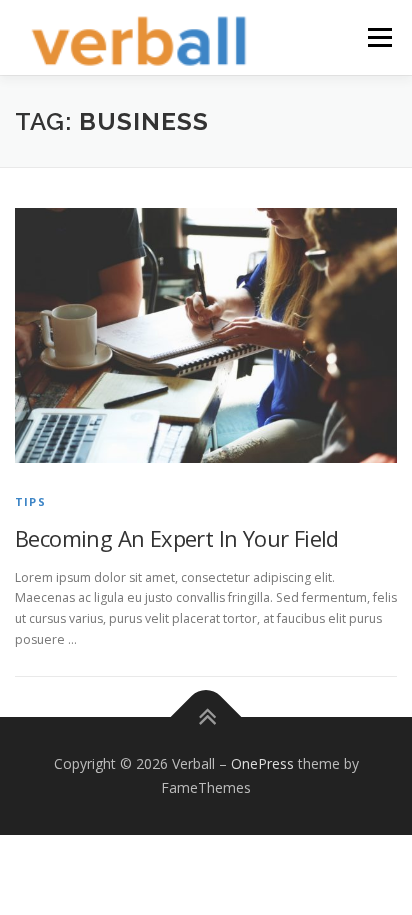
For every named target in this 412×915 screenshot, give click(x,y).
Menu (378, 37)
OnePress (262, 763)
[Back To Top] (206, 717)
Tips (30, 501)
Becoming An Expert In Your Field (177, 538)
